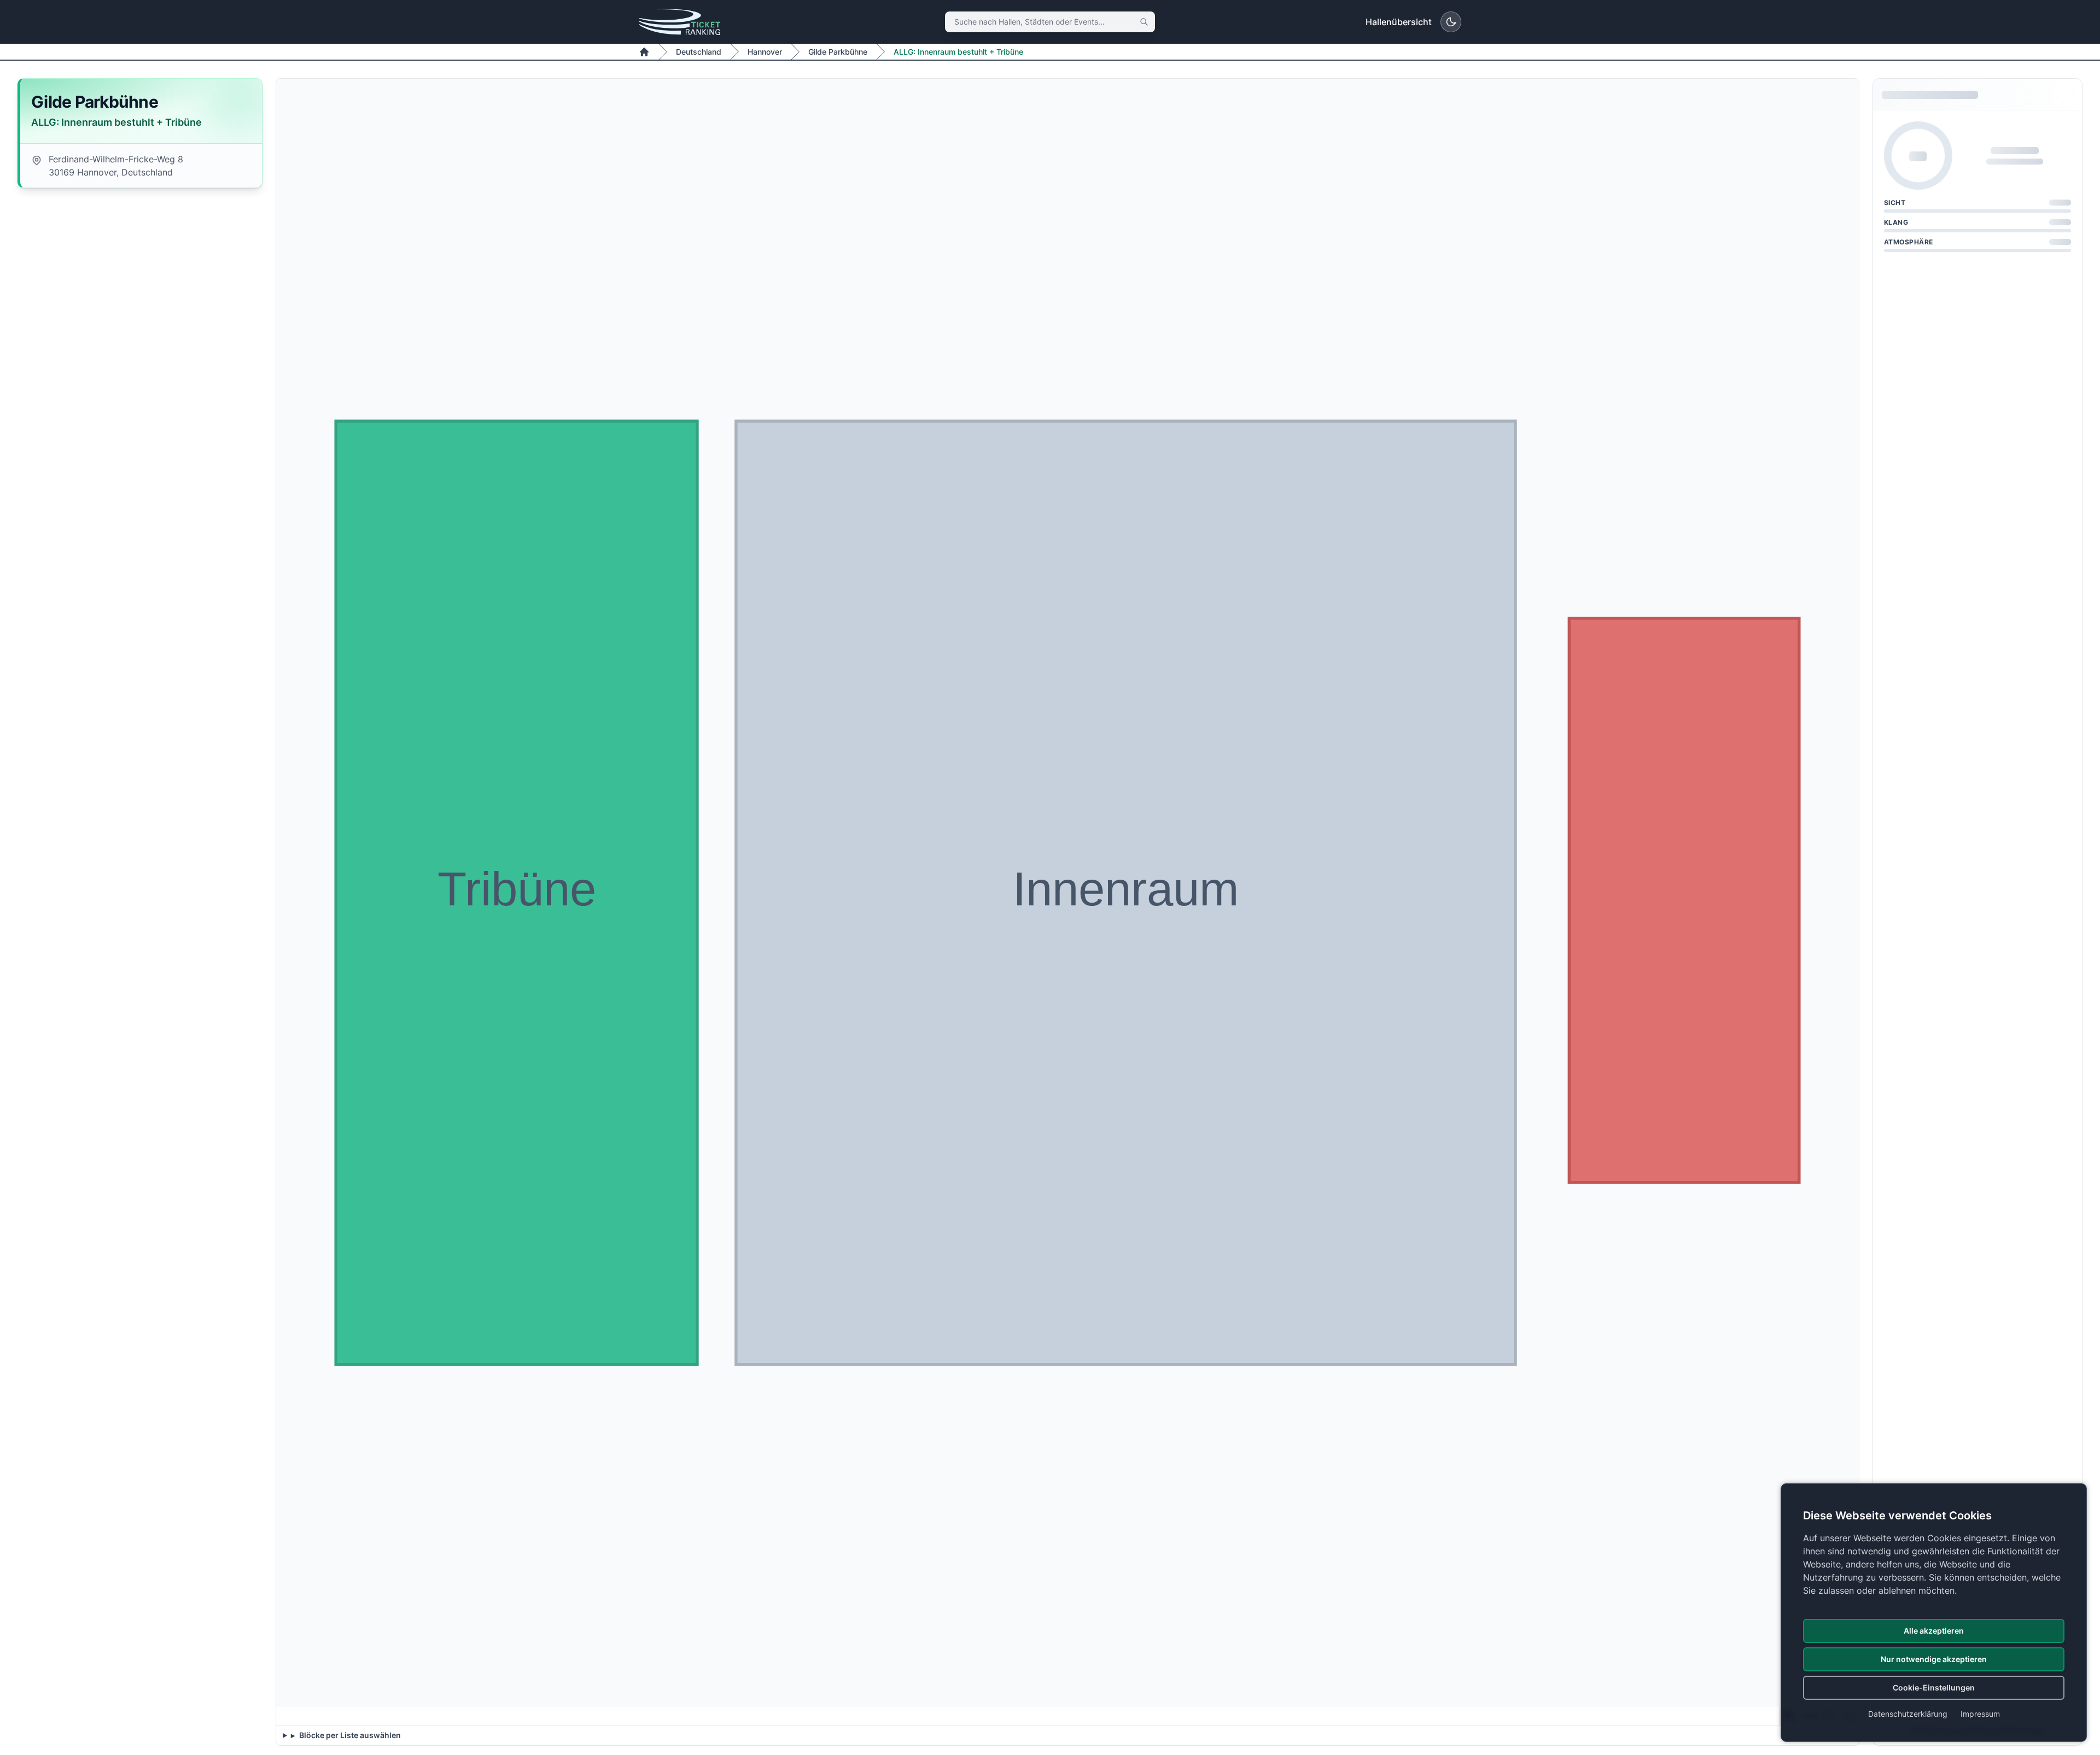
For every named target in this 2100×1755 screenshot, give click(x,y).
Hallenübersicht (1399, 22)
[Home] (644, 52)
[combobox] (1050, 22)
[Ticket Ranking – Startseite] (679, 22)
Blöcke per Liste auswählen (349, 1735)
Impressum (1980, 1714)
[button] (517, 893)
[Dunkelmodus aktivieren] (1451, 22)
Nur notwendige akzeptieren (1934, 1659)
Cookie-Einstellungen (1934, 1687)
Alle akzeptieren (1934, 1631)
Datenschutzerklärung (1908, 1714)
